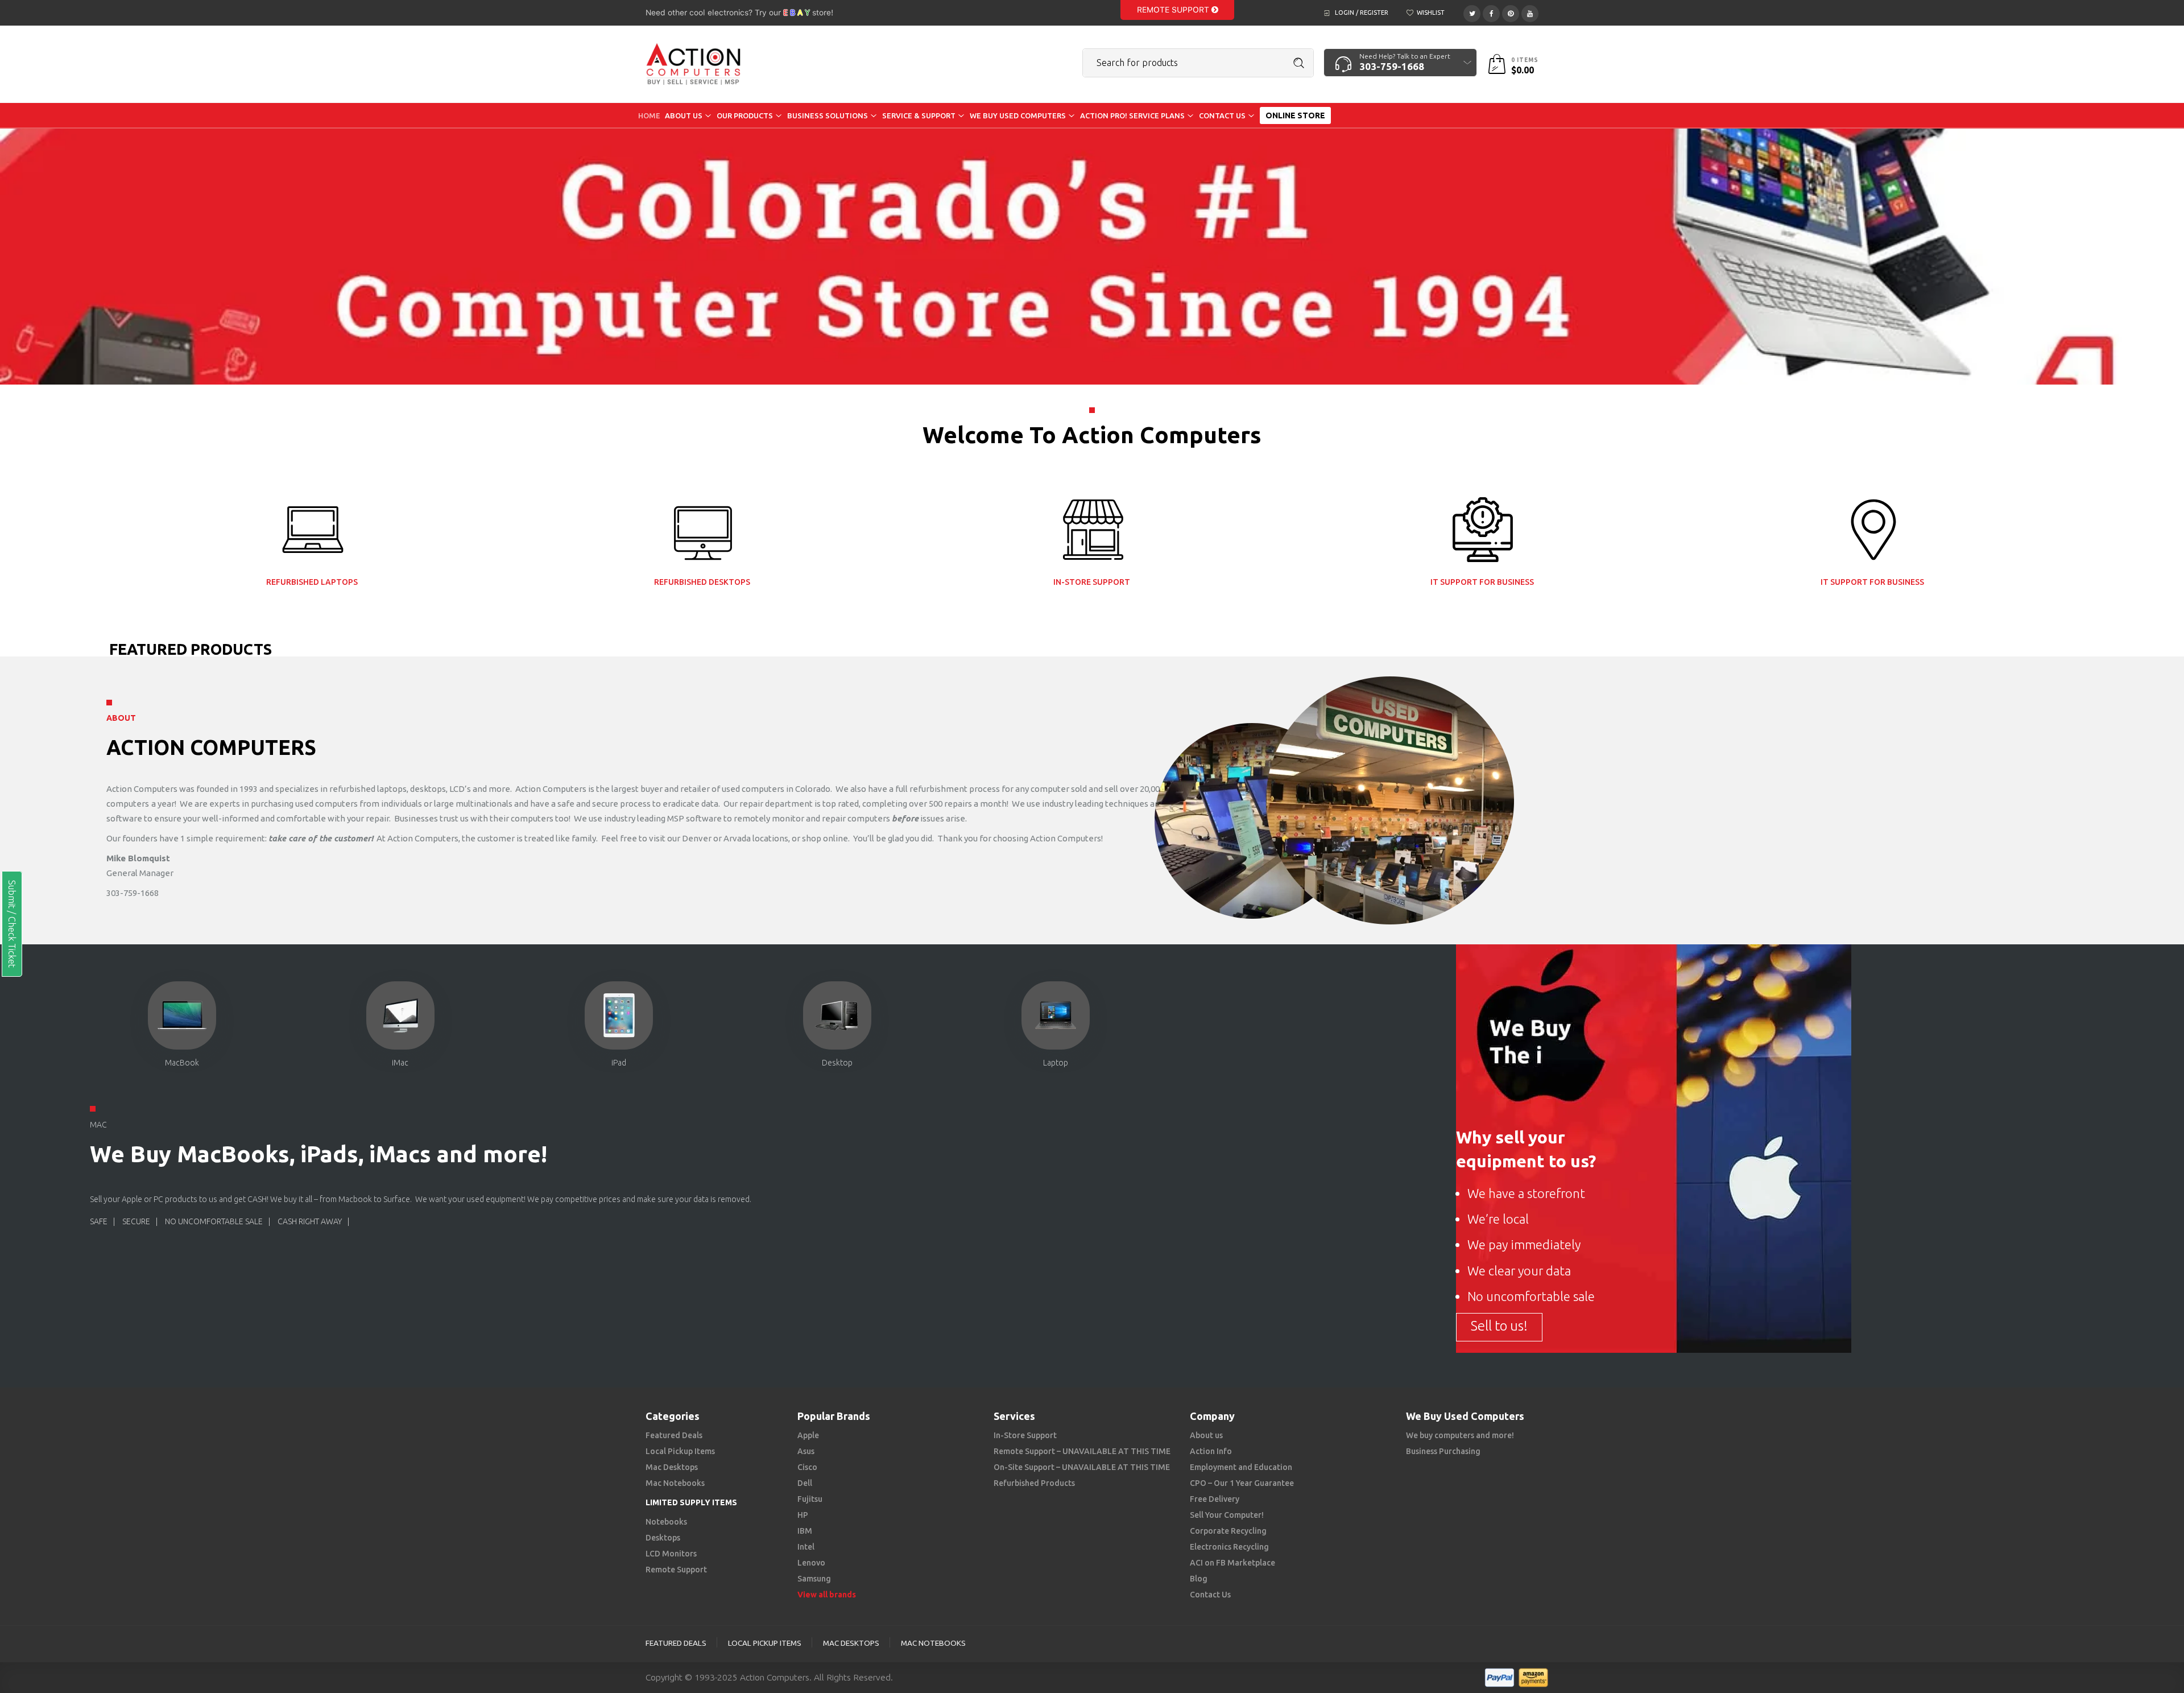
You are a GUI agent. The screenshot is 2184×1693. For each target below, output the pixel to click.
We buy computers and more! (1460, 1435)
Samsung (814, 1579)
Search (1299, 63)
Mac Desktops (672, 1467)
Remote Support (1174, 10)
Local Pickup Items (680, 1451)
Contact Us (1210, 1595)
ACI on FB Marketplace (1232, 1563)
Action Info (1211, 1451)
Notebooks (666, 1522)
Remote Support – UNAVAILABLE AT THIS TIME (1082, 1451)
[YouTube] (1530, 12)
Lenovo (811, 1563)
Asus (806, 1451)
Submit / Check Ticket (12, 924)
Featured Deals (674, 1435)
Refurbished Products (1034, 1483)
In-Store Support (1025, 1435)
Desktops (663, 1538)
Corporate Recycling (1228, 1531)
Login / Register (1362, 13)
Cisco (807, 1467)
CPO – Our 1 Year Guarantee (1242, 1483)
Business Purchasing (1443, 1451)
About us (1206, 1435)
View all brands (827, 1595)
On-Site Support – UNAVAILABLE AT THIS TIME (1082, 1467)
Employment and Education (1241, 1467)
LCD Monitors (671, 1554)
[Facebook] (1491, 12)
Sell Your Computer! (1227, 1515)
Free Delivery (1215, 1499)
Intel (806, 1547)
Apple (808, 1435)
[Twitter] (1472, 12)
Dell (805, 1483)
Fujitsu (810, 1499)
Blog (1199, 1579)
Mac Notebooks (675, 1483)
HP (803, 1515)
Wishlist (1431, 13)
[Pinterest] (1511, 12)
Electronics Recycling (1229, 1547)
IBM (805, 1531)
